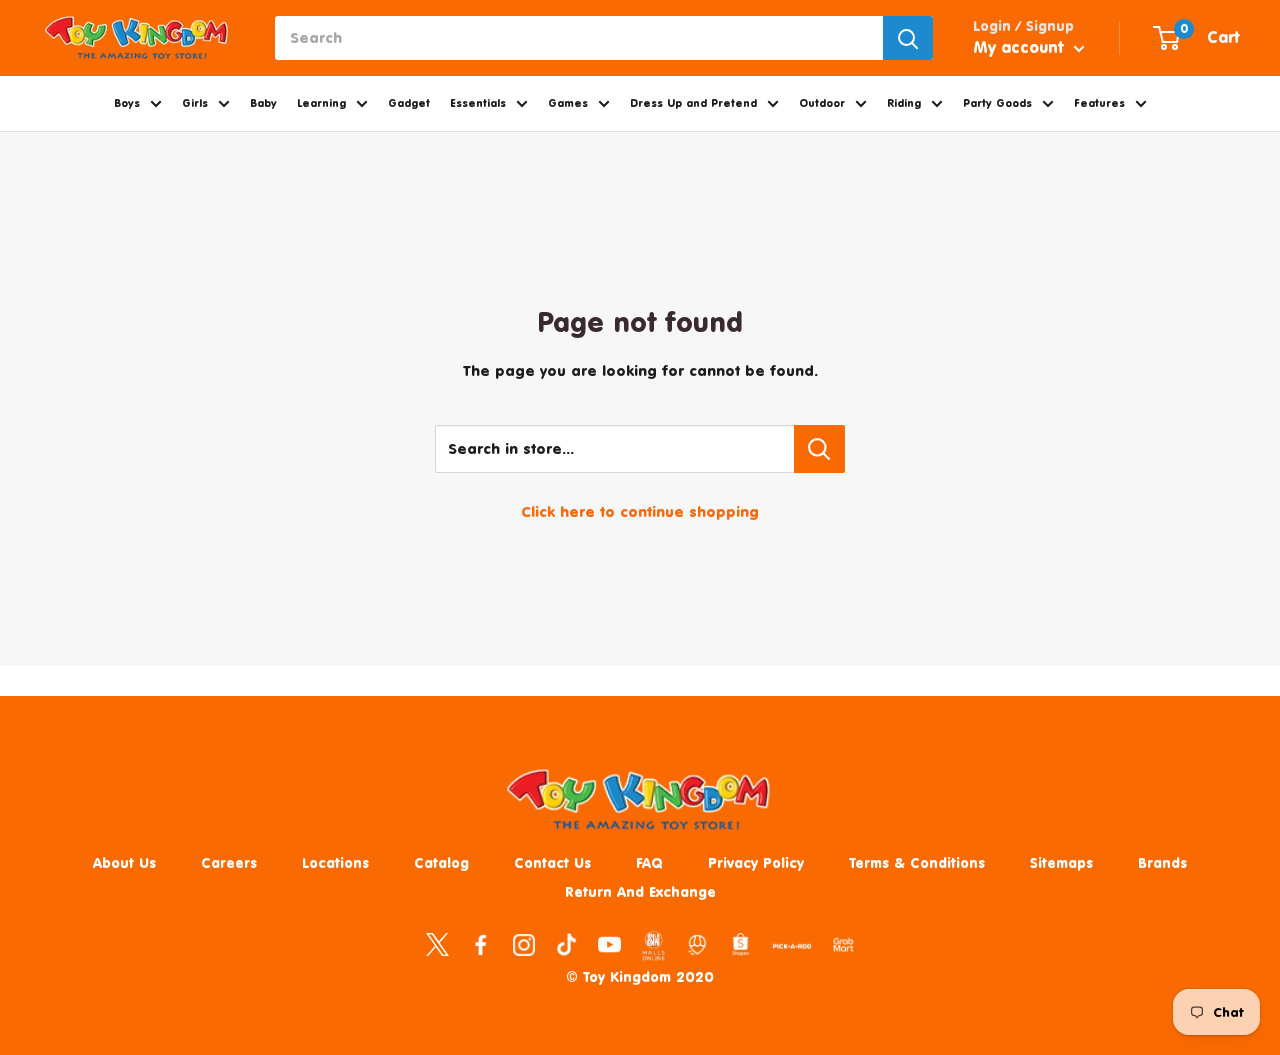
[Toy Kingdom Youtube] (609, 944)
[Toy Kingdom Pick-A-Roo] (792, 950)
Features (1099, 103)
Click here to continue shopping (640, 511)
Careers (229, 862)
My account (1021, 47)
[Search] (908, 38)
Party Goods (997, 103)
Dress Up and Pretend (693, 103)
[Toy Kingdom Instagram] (523, 944)
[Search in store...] (819, 449)
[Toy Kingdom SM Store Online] (653, 946)
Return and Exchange (640, 891)
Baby (263, 103)
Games (568, 103)
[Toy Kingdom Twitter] (437, 944)
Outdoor (822, 103)
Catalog (441, 862)
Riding (904, 103)
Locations (335, 862)
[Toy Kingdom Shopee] (740, 944)
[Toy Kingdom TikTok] (566, 944)
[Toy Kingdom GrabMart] (843, 944)
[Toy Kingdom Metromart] (697, 944)
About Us (124, 862)
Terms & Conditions (917, 862)
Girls (195, 103)
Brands (1162, 862)
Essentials (478, 103)
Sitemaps (1061, 862)
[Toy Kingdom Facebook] (480, 944)
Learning (321, 103)
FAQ (649, 862)
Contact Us (552, 862)
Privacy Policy (756, 862)
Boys (127, 103)
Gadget (409, 103)
